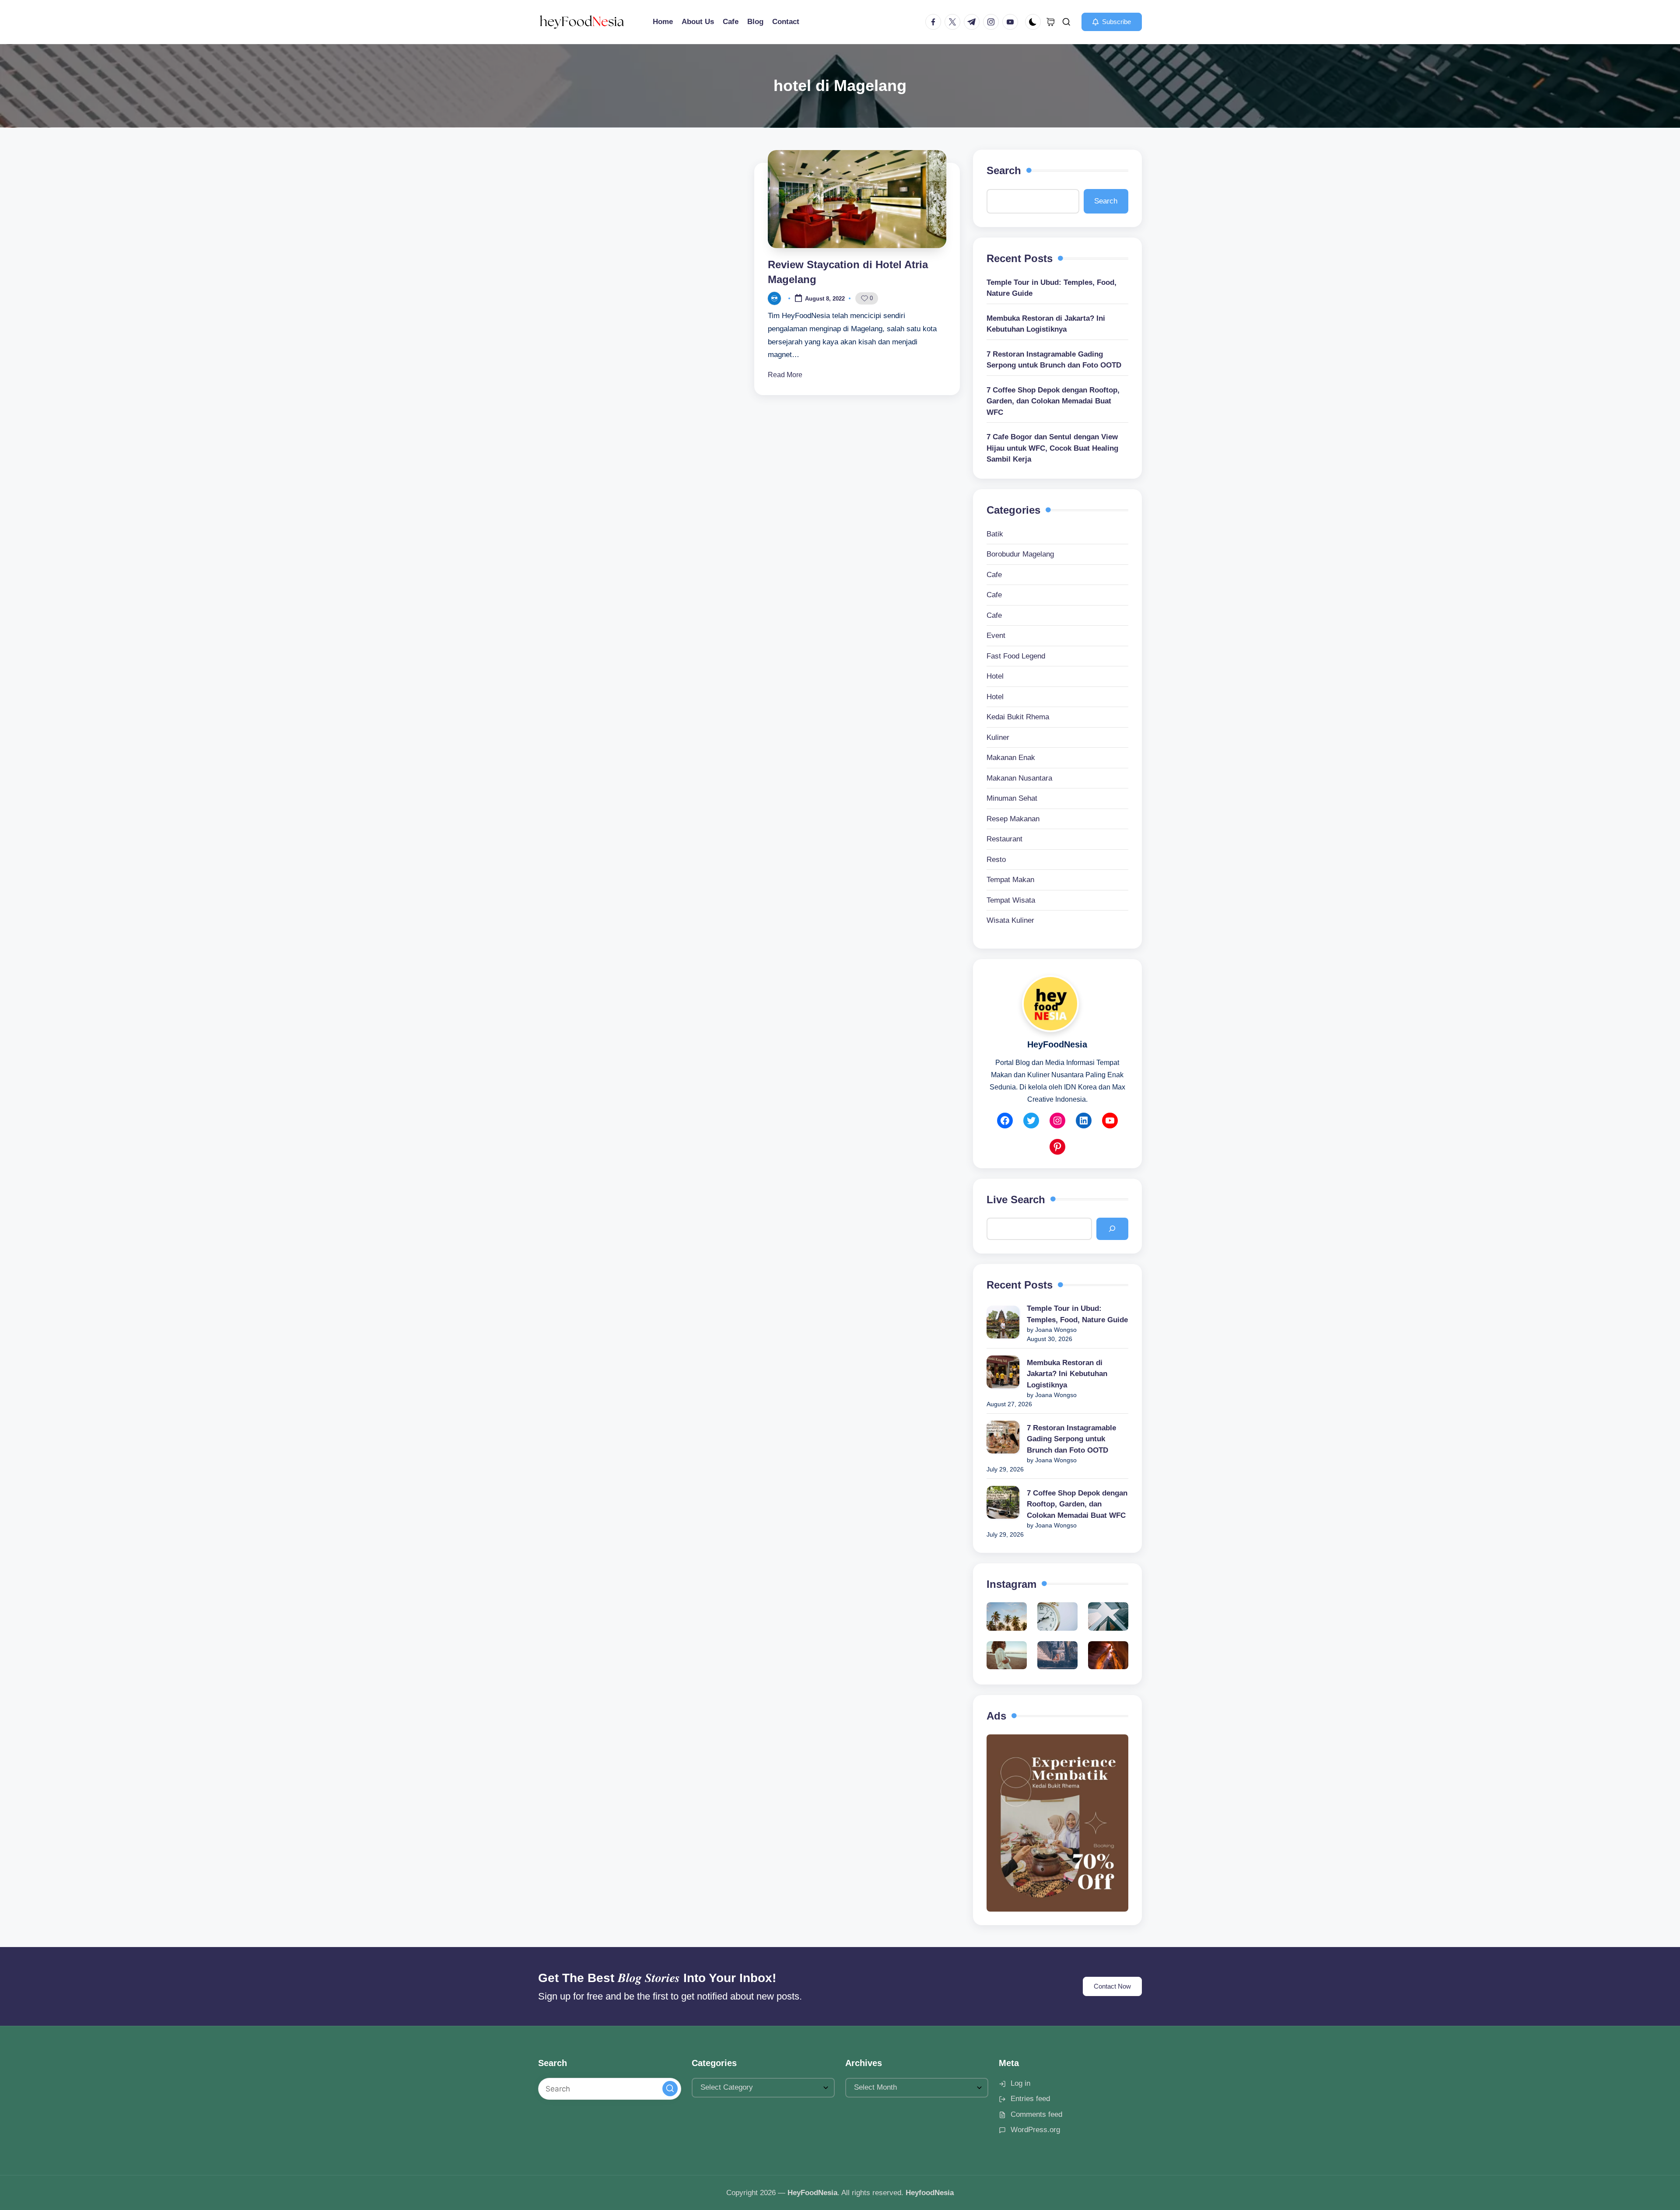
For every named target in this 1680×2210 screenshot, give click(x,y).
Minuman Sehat (1012, 798)
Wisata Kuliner (1010, 920)
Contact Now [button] (1112, 1986)
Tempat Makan (1010, 880)
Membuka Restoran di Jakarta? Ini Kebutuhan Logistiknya (1046, 324)
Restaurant (1004, 839)
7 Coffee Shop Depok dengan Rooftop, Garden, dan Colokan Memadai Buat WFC (1053, 401)
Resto (996, 860)
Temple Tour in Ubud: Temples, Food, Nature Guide (1052, 288)
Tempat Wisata (1011, 900)
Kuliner (998, 737)
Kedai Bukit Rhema (1018, 717)
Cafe (994, 575)
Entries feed (1030, 2099)
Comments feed (1036, 2114)
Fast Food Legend (1016, 656)
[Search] (1112, 1229)
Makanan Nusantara (1019, 778)
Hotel (995, 676)
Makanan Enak (1011, 758)
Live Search (1016, 1200)
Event (996, 636)
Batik (995, 534)
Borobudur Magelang (1020, 554)
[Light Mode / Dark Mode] (1033, 22)
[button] (1112, 22)
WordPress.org (1035, 2130)
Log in (1020, 2083)
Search (1004, 170)
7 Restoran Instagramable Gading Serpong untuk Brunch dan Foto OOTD (1054, 360)
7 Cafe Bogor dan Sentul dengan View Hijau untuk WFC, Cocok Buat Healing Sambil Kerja (1052, 448)
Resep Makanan (1013, 819)
